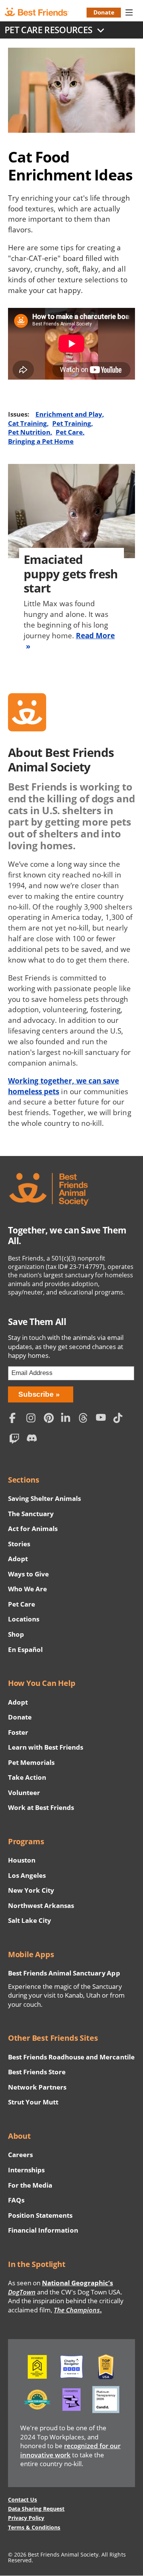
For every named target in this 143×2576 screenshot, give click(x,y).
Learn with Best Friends (46, 1747)
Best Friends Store (37, 2072)
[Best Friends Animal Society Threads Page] (85, 1419)
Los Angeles (27, 1875)
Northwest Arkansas (41, 1905)
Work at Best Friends (41, 1807)
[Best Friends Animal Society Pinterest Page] (51, 1419)
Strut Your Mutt (33, 2102)
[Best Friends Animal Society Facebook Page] (16, 1419)
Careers (20, 2155)
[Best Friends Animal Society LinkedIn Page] (68, 1419)
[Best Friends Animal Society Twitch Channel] (16, 1440)
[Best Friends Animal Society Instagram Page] (33, 1419)
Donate (104, 12)
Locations (24, 1619)
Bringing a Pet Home (41, 441)
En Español (25, 1649)
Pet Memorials (31, 1762)
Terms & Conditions (34, 2527)
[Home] (43, 12)
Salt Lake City (30, 1920)
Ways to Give (28, 1574)
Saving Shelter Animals (45, 1498)
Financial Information (43, 2230)
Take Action (27, 1777)
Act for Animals (33, 1529)
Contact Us (22, 2500)
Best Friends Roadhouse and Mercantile (71, 2057)
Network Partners (37, 2087)
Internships (27, 2170)
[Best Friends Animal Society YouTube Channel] (103, 1419)
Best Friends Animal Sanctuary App (64, 1973)
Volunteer (24, 1793)
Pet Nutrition (29, 432)
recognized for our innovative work (71, 2450)
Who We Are (27, 1589)
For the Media (30, 2185)
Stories (19, 1544)
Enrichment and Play (69, 414)
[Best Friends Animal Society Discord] (33, 1440)
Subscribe (36, 1394)
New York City (31, 1890)
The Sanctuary (31, 1514)
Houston (22, 1860)
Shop (16, 1634)
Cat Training (27, 423)
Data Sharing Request (36, 2509)
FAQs (16, 2200)
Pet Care (69, 432)
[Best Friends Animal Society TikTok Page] (120, 1419)
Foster (18, 1732)
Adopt (18, 1559)
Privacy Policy (26, 2518)
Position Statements (40, 2215)
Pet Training (72, 423)
